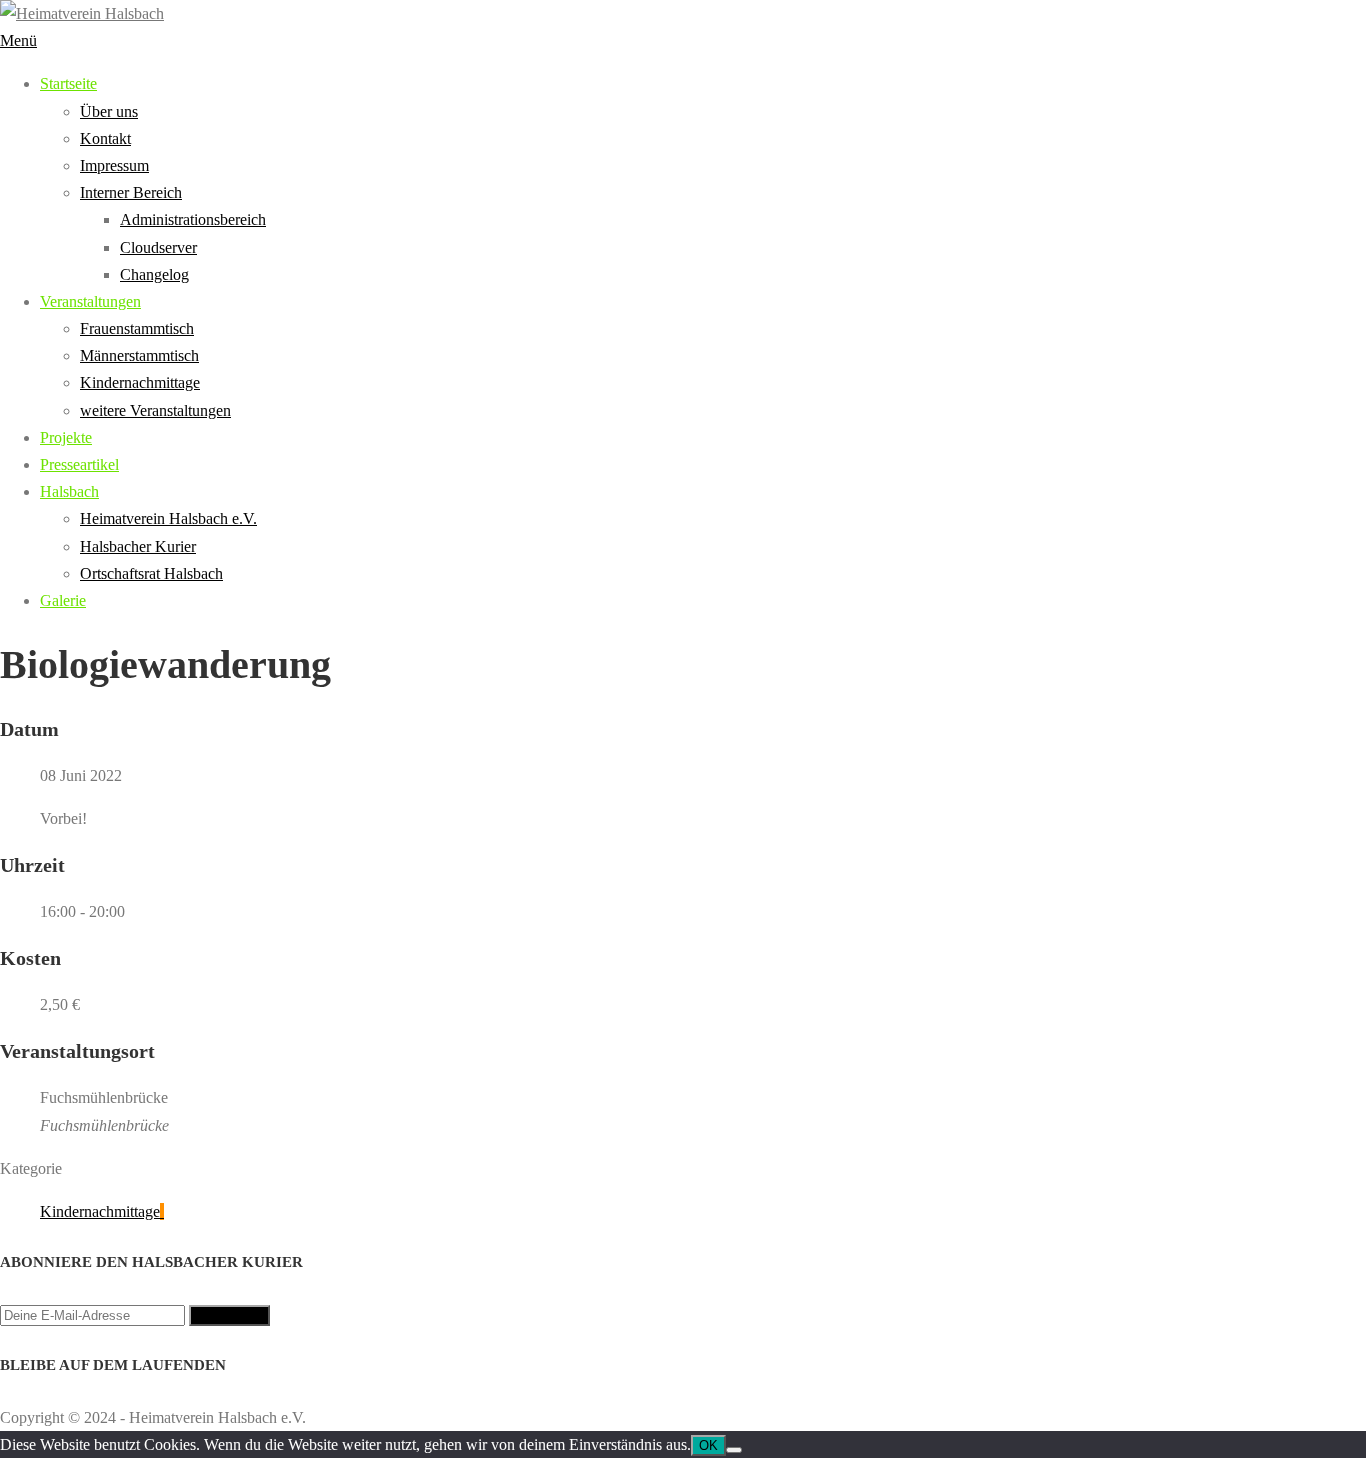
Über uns (109, 111)
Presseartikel (79, 464)
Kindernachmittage (140, 382)
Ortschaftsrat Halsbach (151, 573)
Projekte (66, 437)
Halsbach (69, 491)
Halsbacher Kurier (138, 546)
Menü (18, 40)
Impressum (114, 165)
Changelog (154, 274)
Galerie (63, 600)
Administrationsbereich (193, 219)
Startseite (68, 83)
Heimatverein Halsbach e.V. (168, 518)
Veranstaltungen (90, 301)
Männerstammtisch (139, 355)
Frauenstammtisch (137, 328)
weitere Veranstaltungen (155, 410)
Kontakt (105, 138)
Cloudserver (158, 247)
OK (708, 1445)
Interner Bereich (131, 192)
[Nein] (734, 1450)
